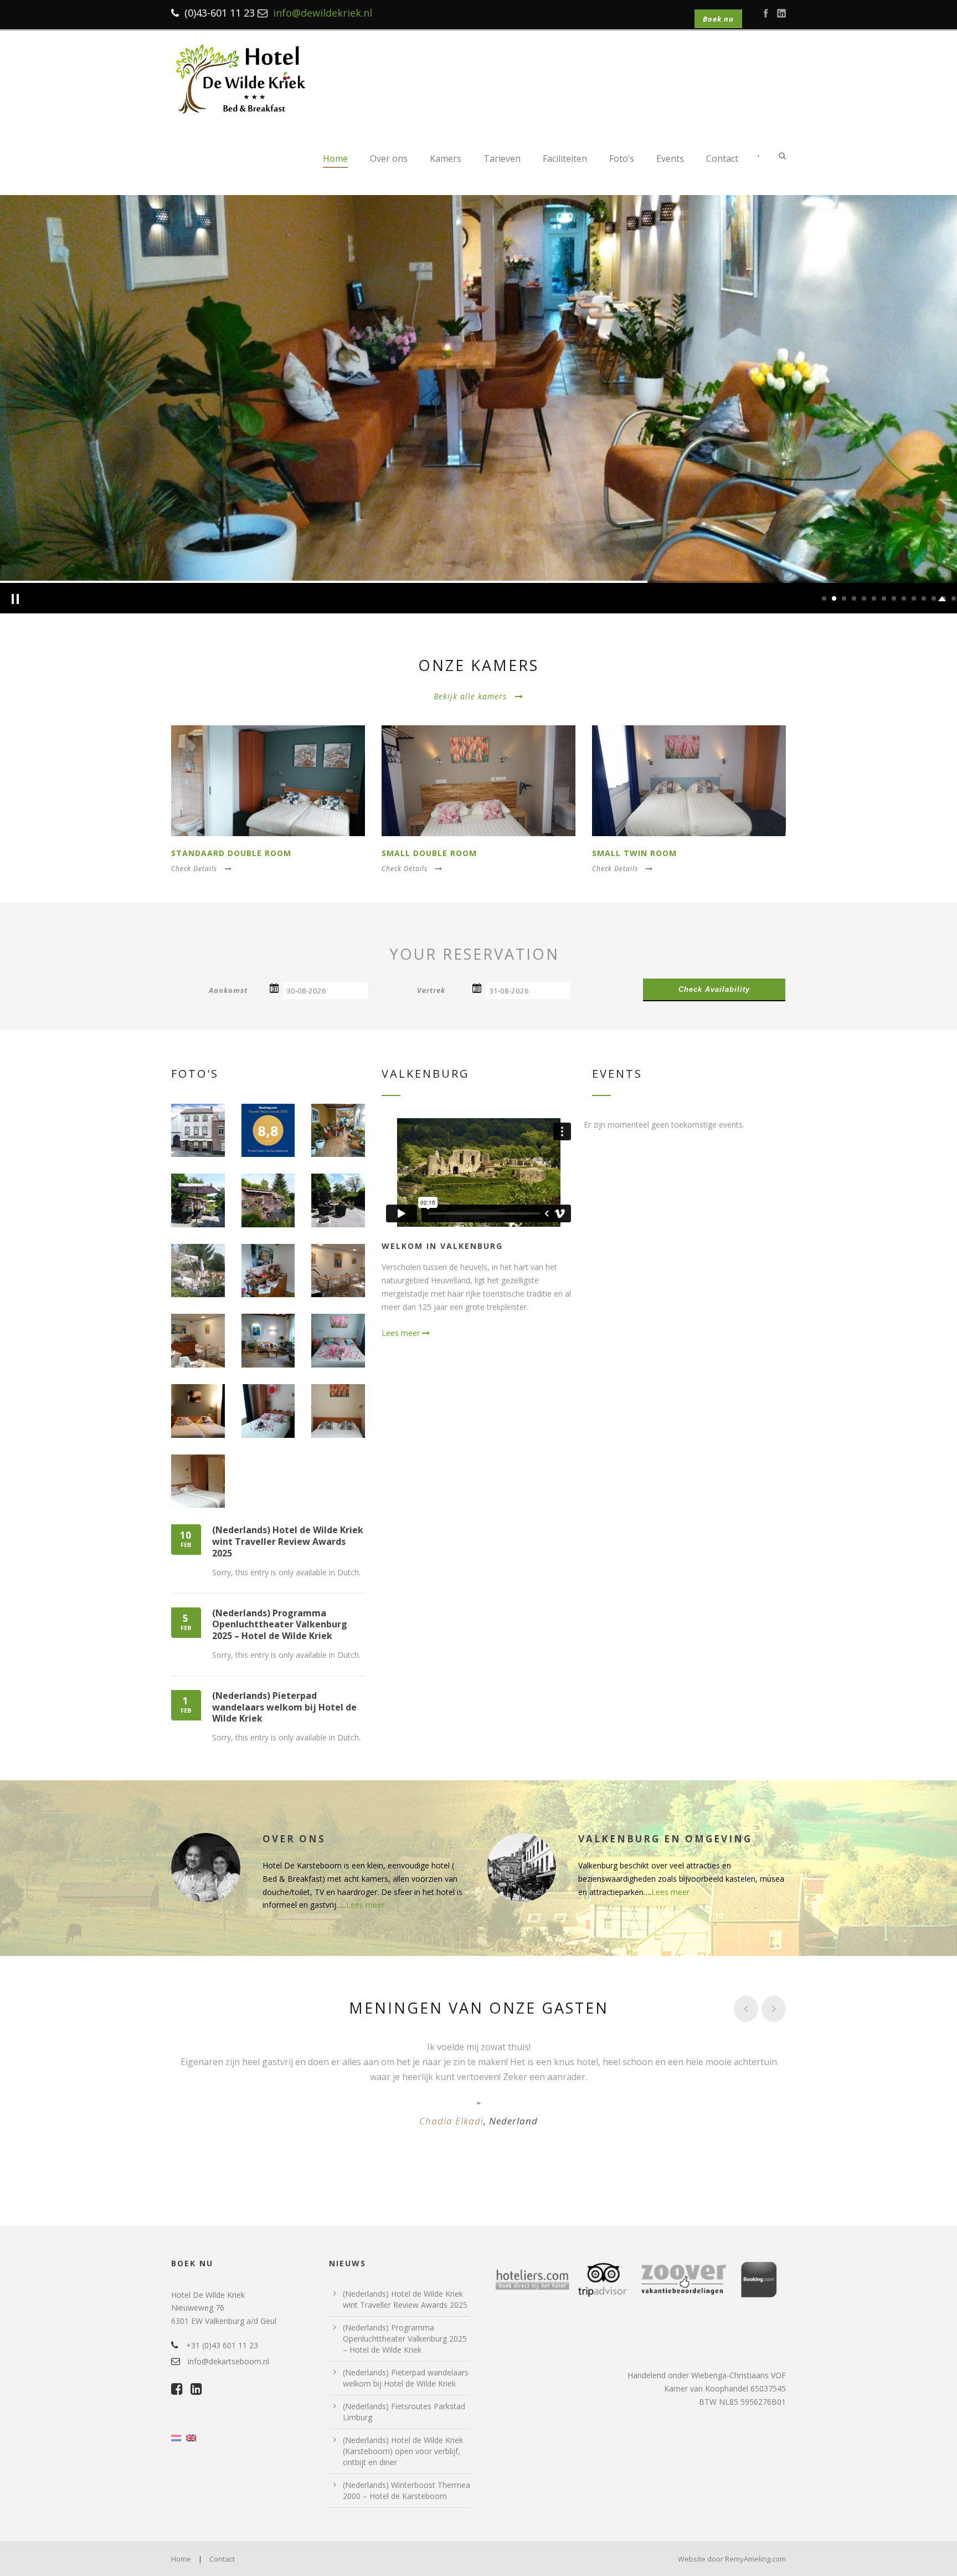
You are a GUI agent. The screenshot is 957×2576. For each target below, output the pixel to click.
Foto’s (622, 158)
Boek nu (718, 19)
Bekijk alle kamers (470, 696)
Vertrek (431, 990)
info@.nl (323, 13)
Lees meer (402, 1333)
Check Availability (714, 989)
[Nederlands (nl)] (176, 2437)
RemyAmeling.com (755, 2559)
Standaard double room (231, 853)
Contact (722, 158)
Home (335, 158)
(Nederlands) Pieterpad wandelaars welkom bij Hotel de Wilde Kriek (284, 1707)
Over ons (389, 158)
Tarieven (502, 158)
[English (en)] (191, 2437)
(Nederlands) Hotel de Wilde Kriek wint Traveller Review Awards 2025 (288, 1541)
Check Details (194, 869)
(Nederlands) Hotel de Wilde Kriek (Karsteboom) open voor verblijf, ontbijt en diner (403, 2451)
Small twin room (634, 853)
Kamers (446, 158)
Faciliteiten (565, 158)
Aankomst (228, 990)
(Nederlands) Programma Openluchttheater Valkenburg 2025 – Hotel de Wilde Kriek (280, 1625)
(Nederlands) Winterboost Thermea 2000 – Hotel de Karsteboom (407, 2490)
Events (670, 158)
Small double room (429, 853)
